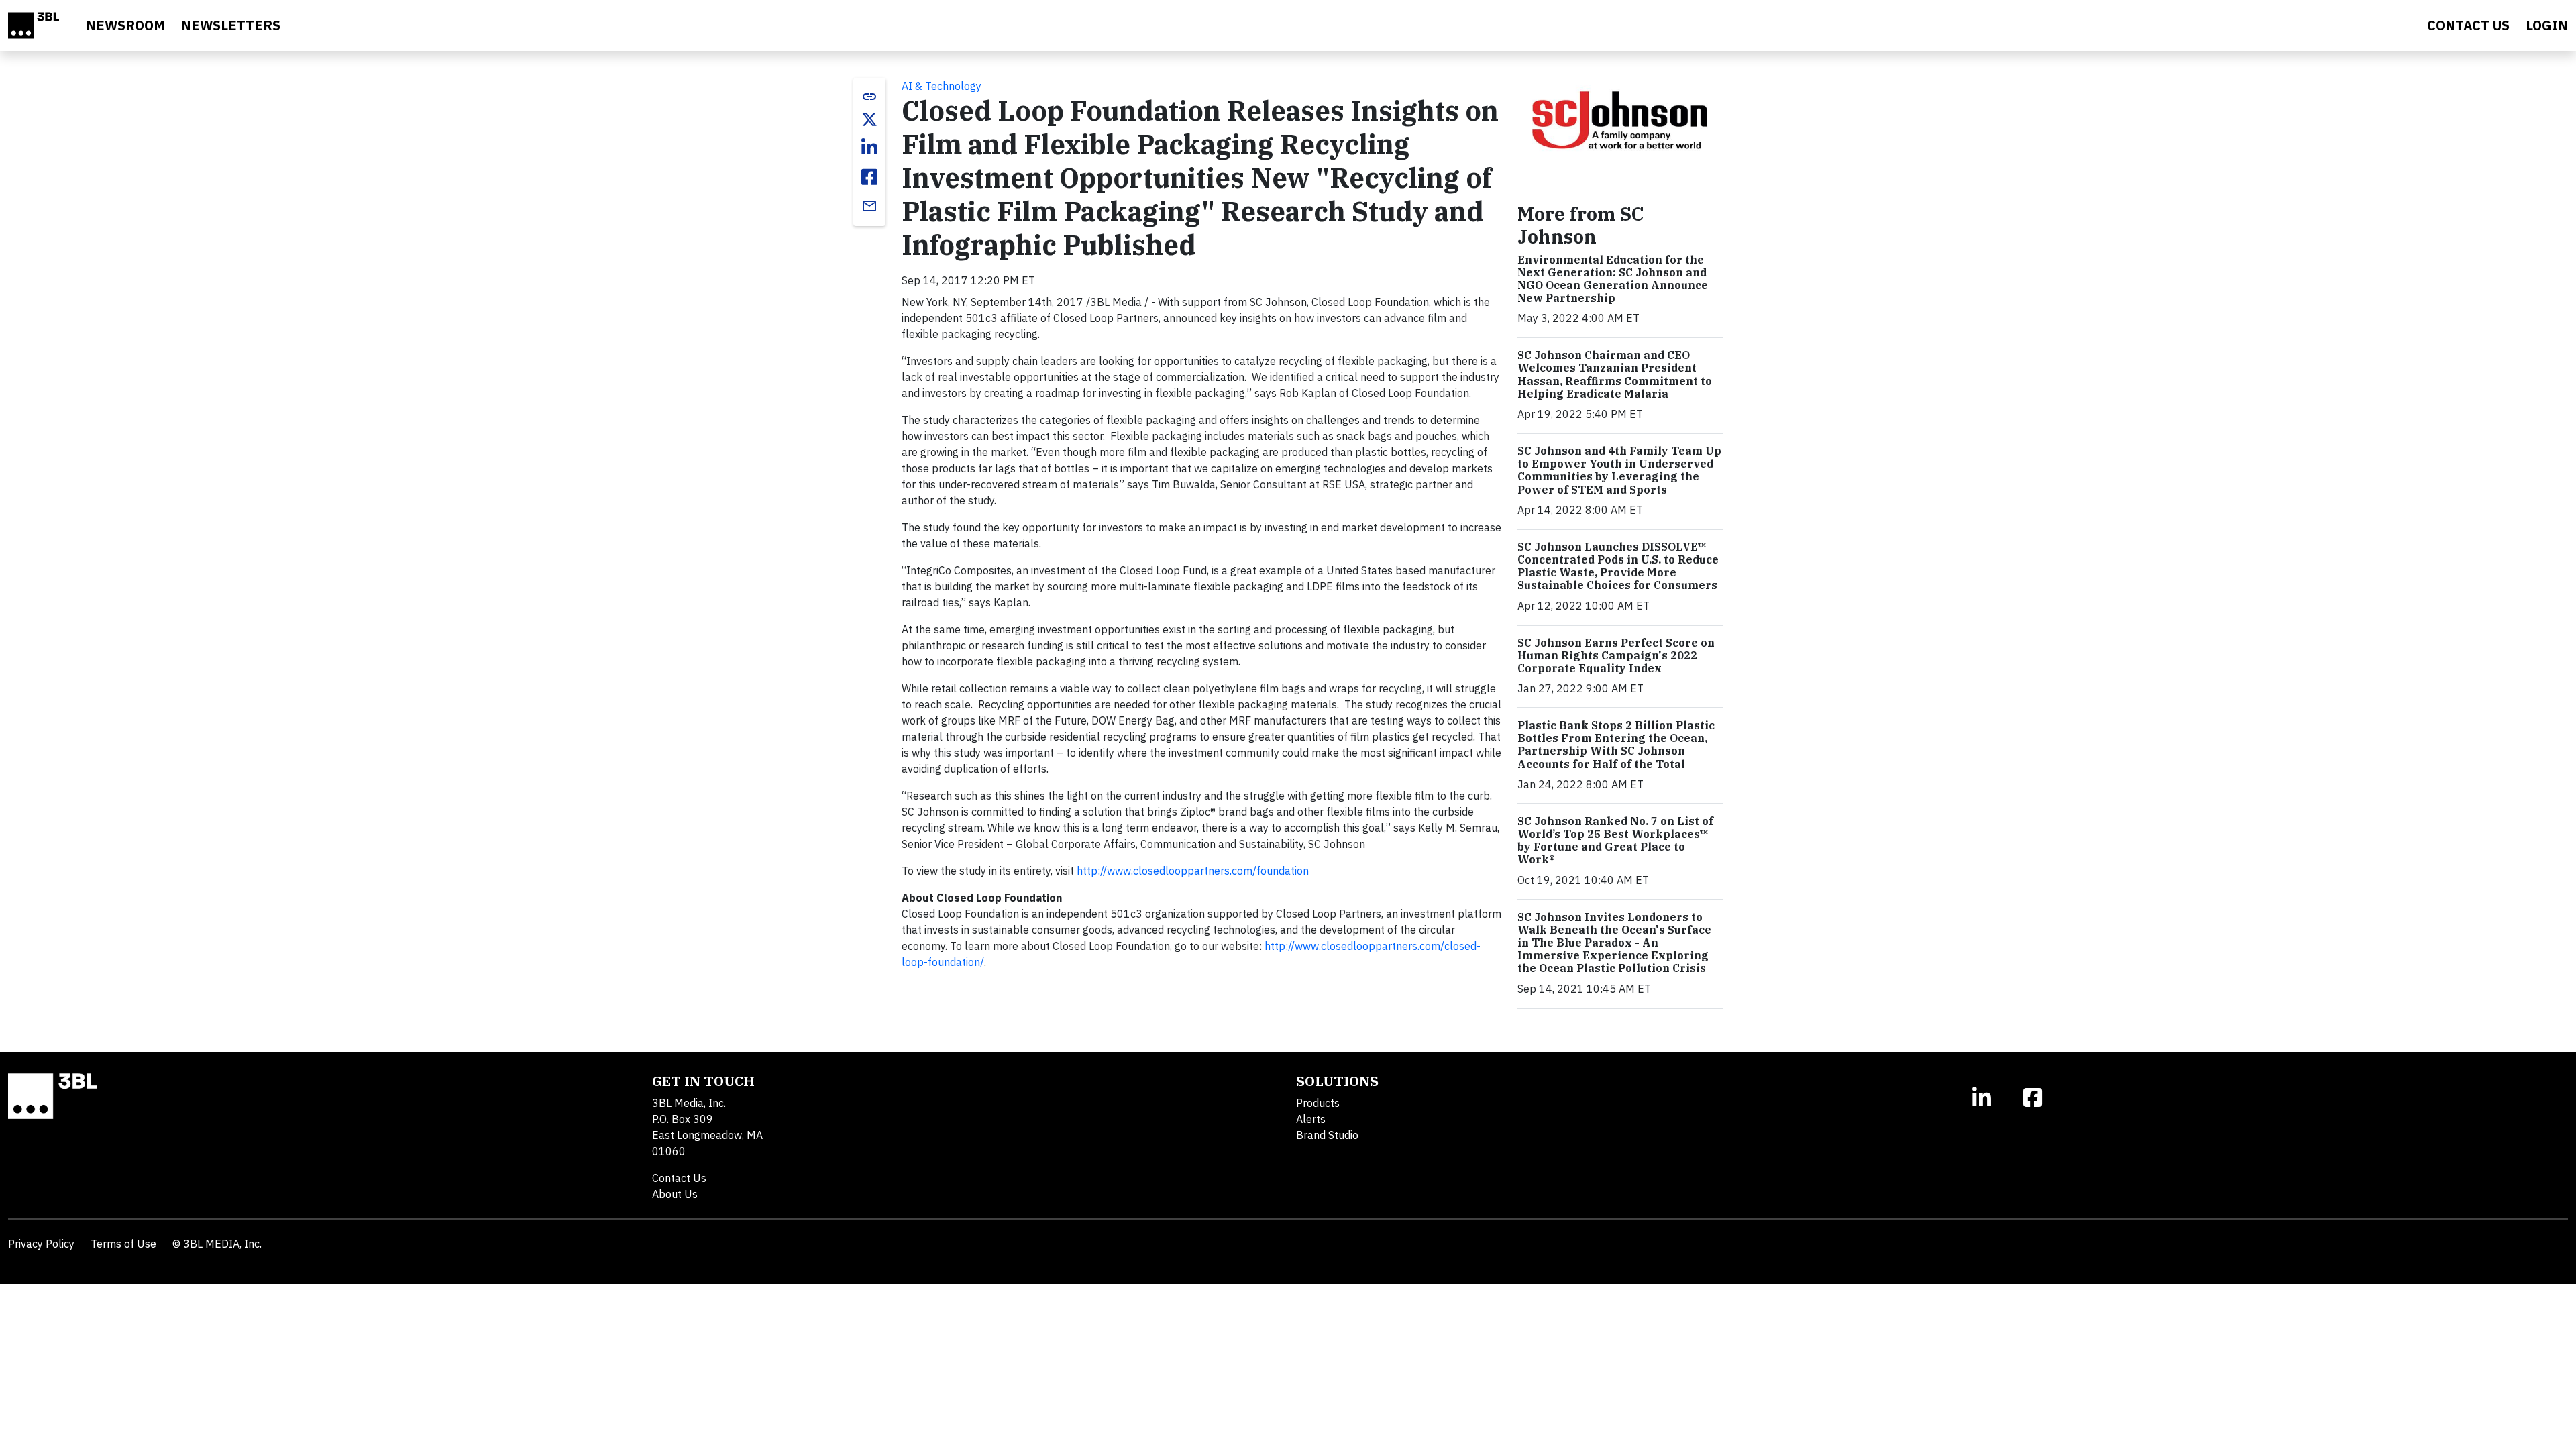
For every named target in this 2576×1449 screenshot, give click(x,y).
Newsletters (231, 25)
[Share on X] (869, 119)
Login (2547, 25)
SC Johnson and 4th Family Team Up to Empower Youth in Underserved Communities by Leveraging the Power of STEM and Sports (1619, 470)
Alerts (1311, 1119)
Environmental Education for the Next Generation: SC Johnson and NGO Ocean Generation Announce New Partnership (1613, 279)
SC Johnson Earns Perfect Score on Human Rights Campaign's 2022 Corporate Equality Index (1616, 655)
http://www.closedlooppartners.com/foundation (1193, 871)
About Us (675, 1194)
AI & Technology (942, 86)
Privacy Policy (41, 1244)
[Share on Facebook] (869, 177)
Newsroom (125, 25)
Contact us (2468, 25)
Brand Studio (1327, 1135)
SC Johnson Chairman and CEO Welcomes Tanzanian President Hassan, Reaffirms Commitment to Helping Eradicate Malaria (1615, 374)
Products (1318, 1103)
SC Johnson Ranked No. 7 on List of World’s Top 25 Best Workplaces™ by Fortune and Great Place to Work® (1615, 841)
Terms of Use (123, 1244)
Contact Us (679, 1178)
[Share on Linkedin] (869, 148)
